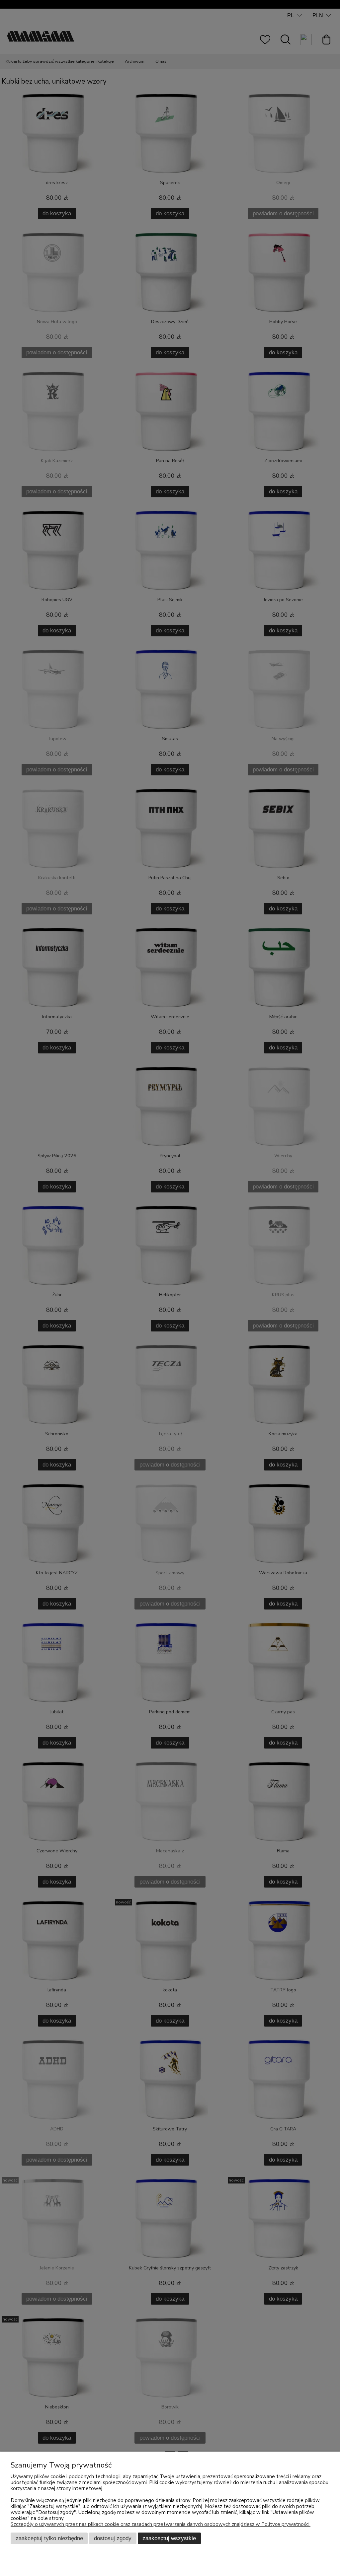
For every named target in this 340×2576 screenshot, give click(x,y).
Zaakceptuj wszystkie (169, 2538)
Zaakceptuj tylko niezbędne (49, 2538)
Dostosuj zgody (113, 2538)
